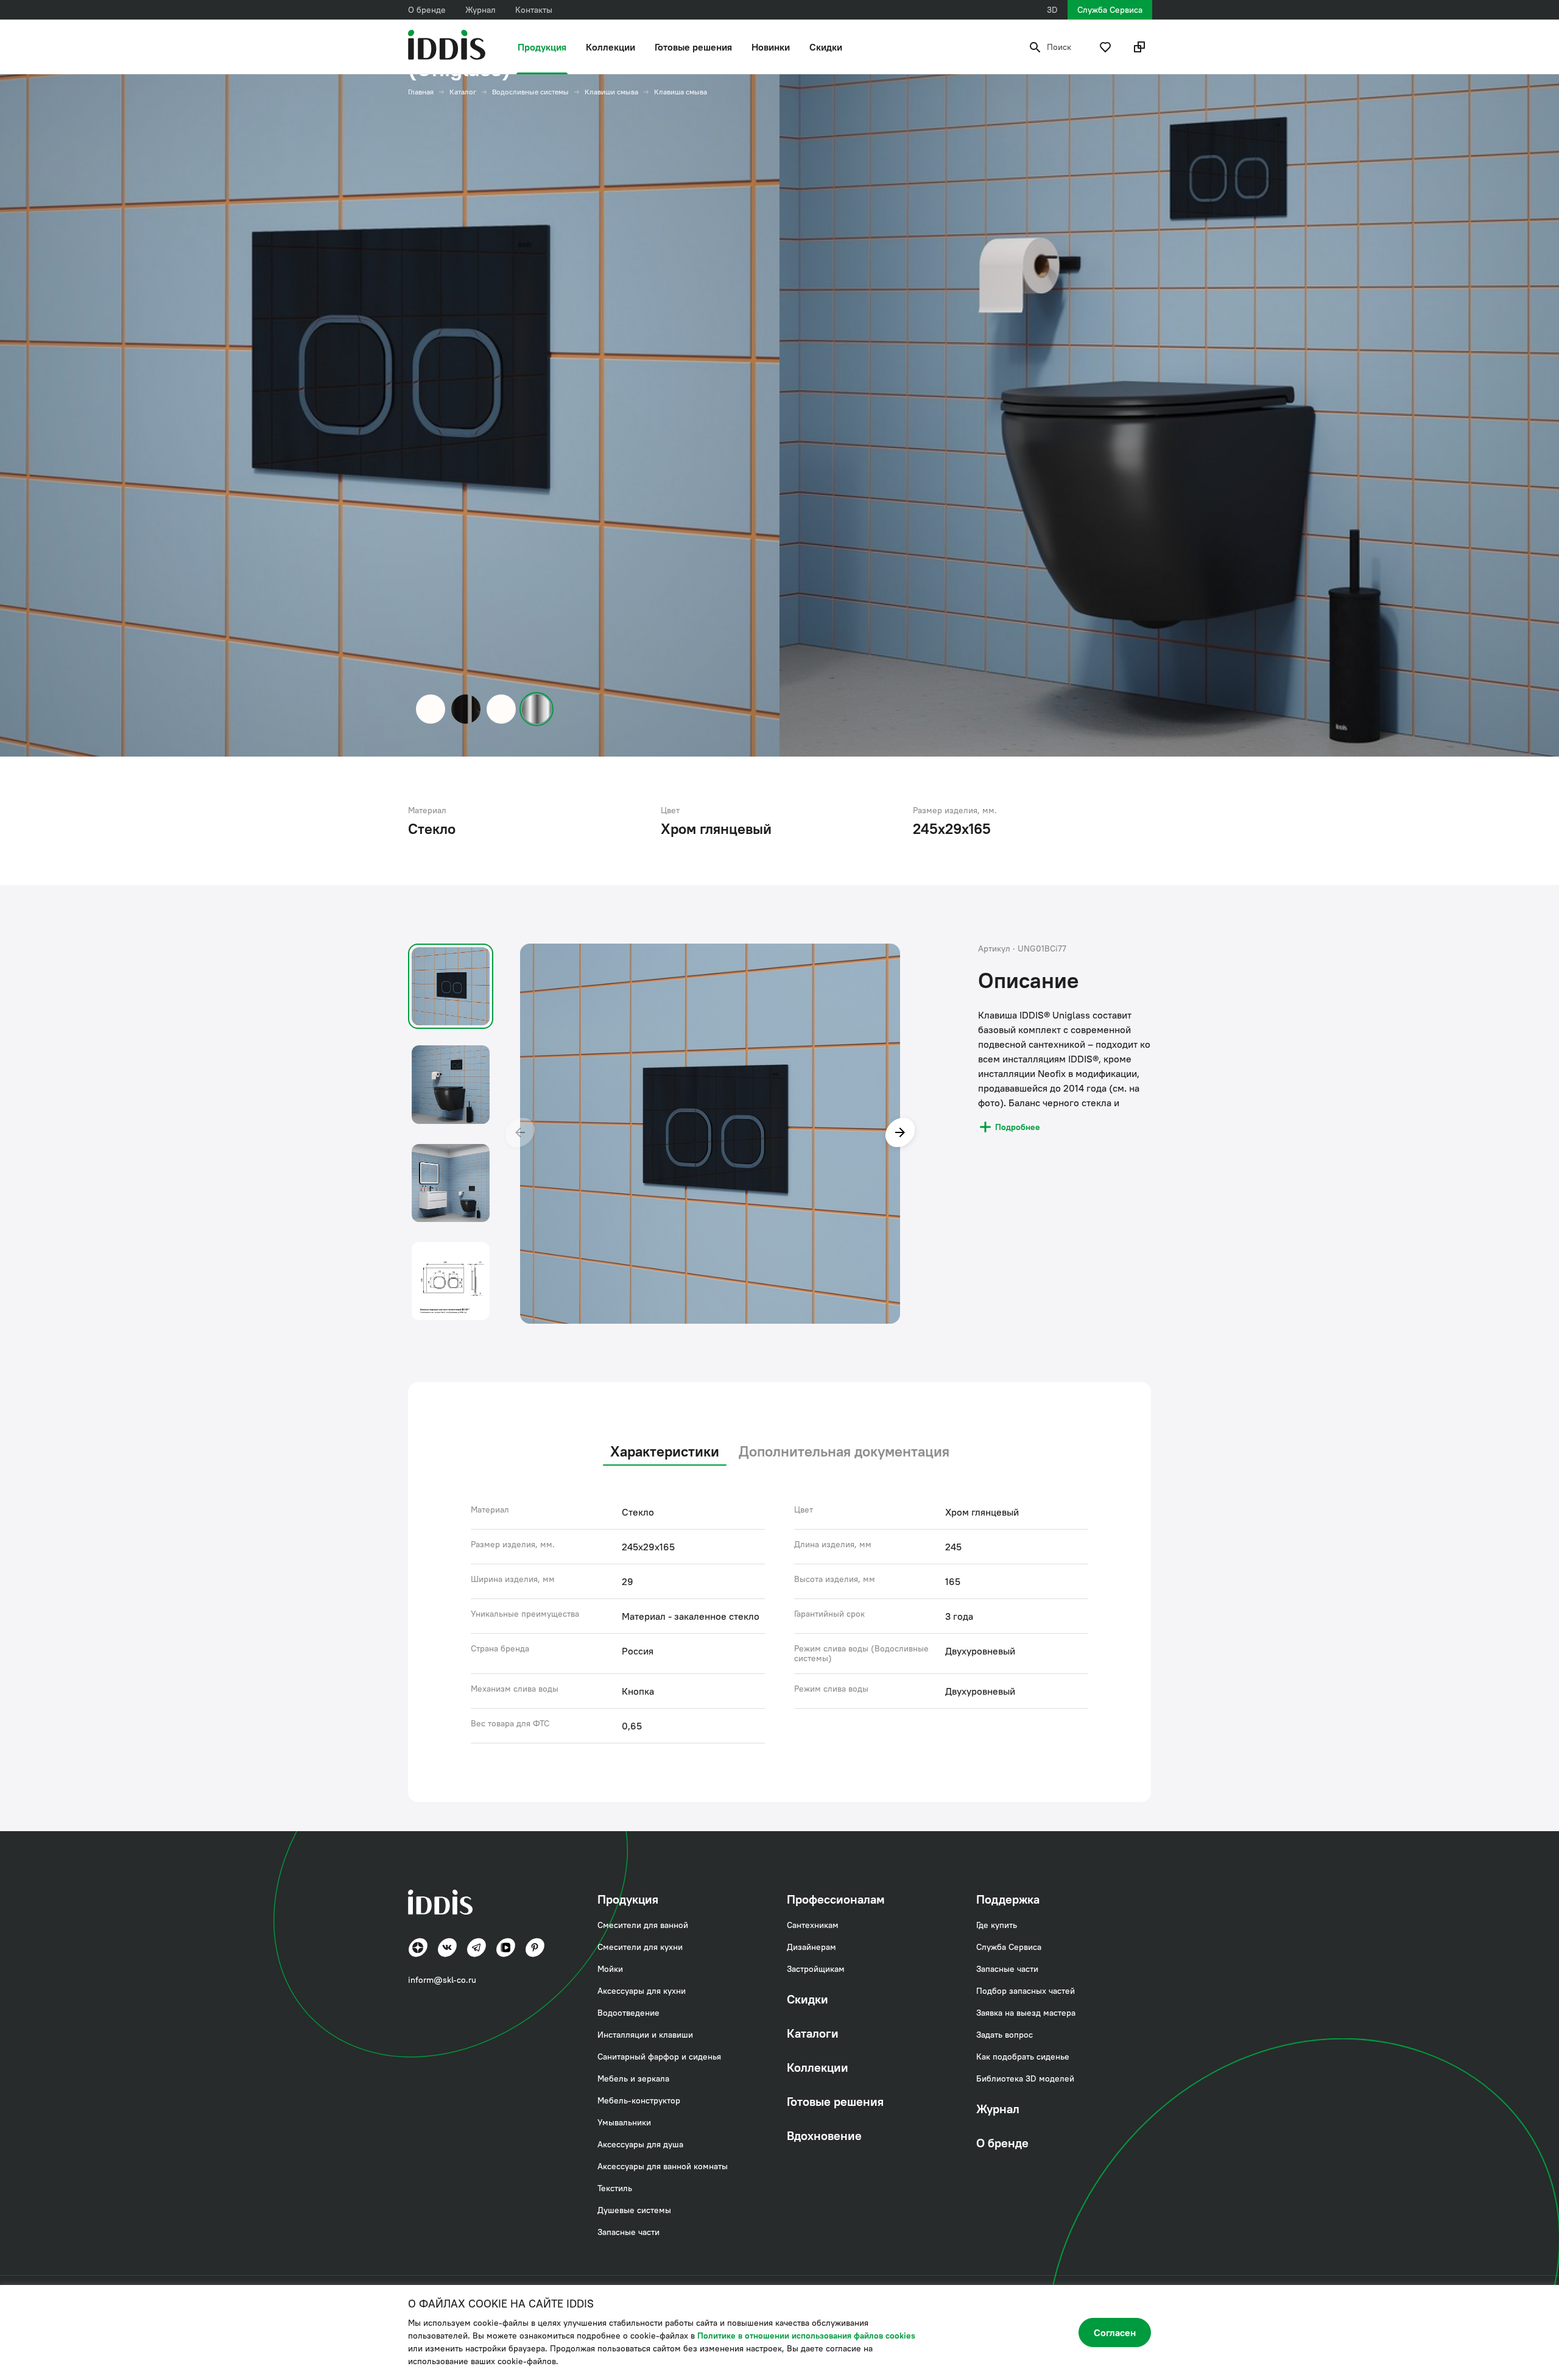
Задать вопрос (1005, 2035)
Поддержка (1008, 1899)
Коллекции (611, 47)
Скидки (826, 47)
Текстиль (615, 2188)
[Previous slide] (520, 1134)
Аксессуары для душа (640, 2144)
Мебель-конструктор (639, 2100)
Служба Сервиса (1110, 10)
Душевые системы (634, 2210)
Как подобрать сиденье (1023, 2057)
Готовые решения (693, 47)
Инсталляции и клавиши (645, 2035)
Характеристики (665, 1451)
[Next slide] (900, 1134)
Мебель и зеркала (633, 2078)
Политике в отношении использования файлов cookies (806, 2336)
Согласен (1115, 2332)
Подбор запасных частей (1026, 1991)
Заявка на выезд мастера (1026, 2013)
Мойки (610, 1969)
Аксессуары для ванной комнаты (663, 2166)
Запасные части (628, 2232)
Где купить (997, 1925)
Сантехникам (813, 1925)
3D (1052, 10)
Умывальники (624, 2122)
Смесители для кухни (640, 1947)
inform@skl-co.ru (442, 1980)
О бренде (427, 10)
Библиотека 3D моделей (1025, 2078)
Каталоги (813, 2033)
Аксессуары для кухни (642, 1991)
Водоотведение (628, 2013)
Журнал (480, 10)
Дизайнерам (811, 1947)
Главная (421, 92)
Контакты (534, 10)
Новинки (771, 47)
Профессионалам (836, 1899)
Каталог (463, 92)
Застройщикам (816, 1969)
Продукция (542, 47)
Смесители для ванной (643, 1925)
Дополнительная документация (844, 1451)
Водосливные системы (530, 92)
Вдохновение (824, 2135)
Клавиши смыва (611, 92)
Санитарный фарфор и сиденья (659, 2057)
